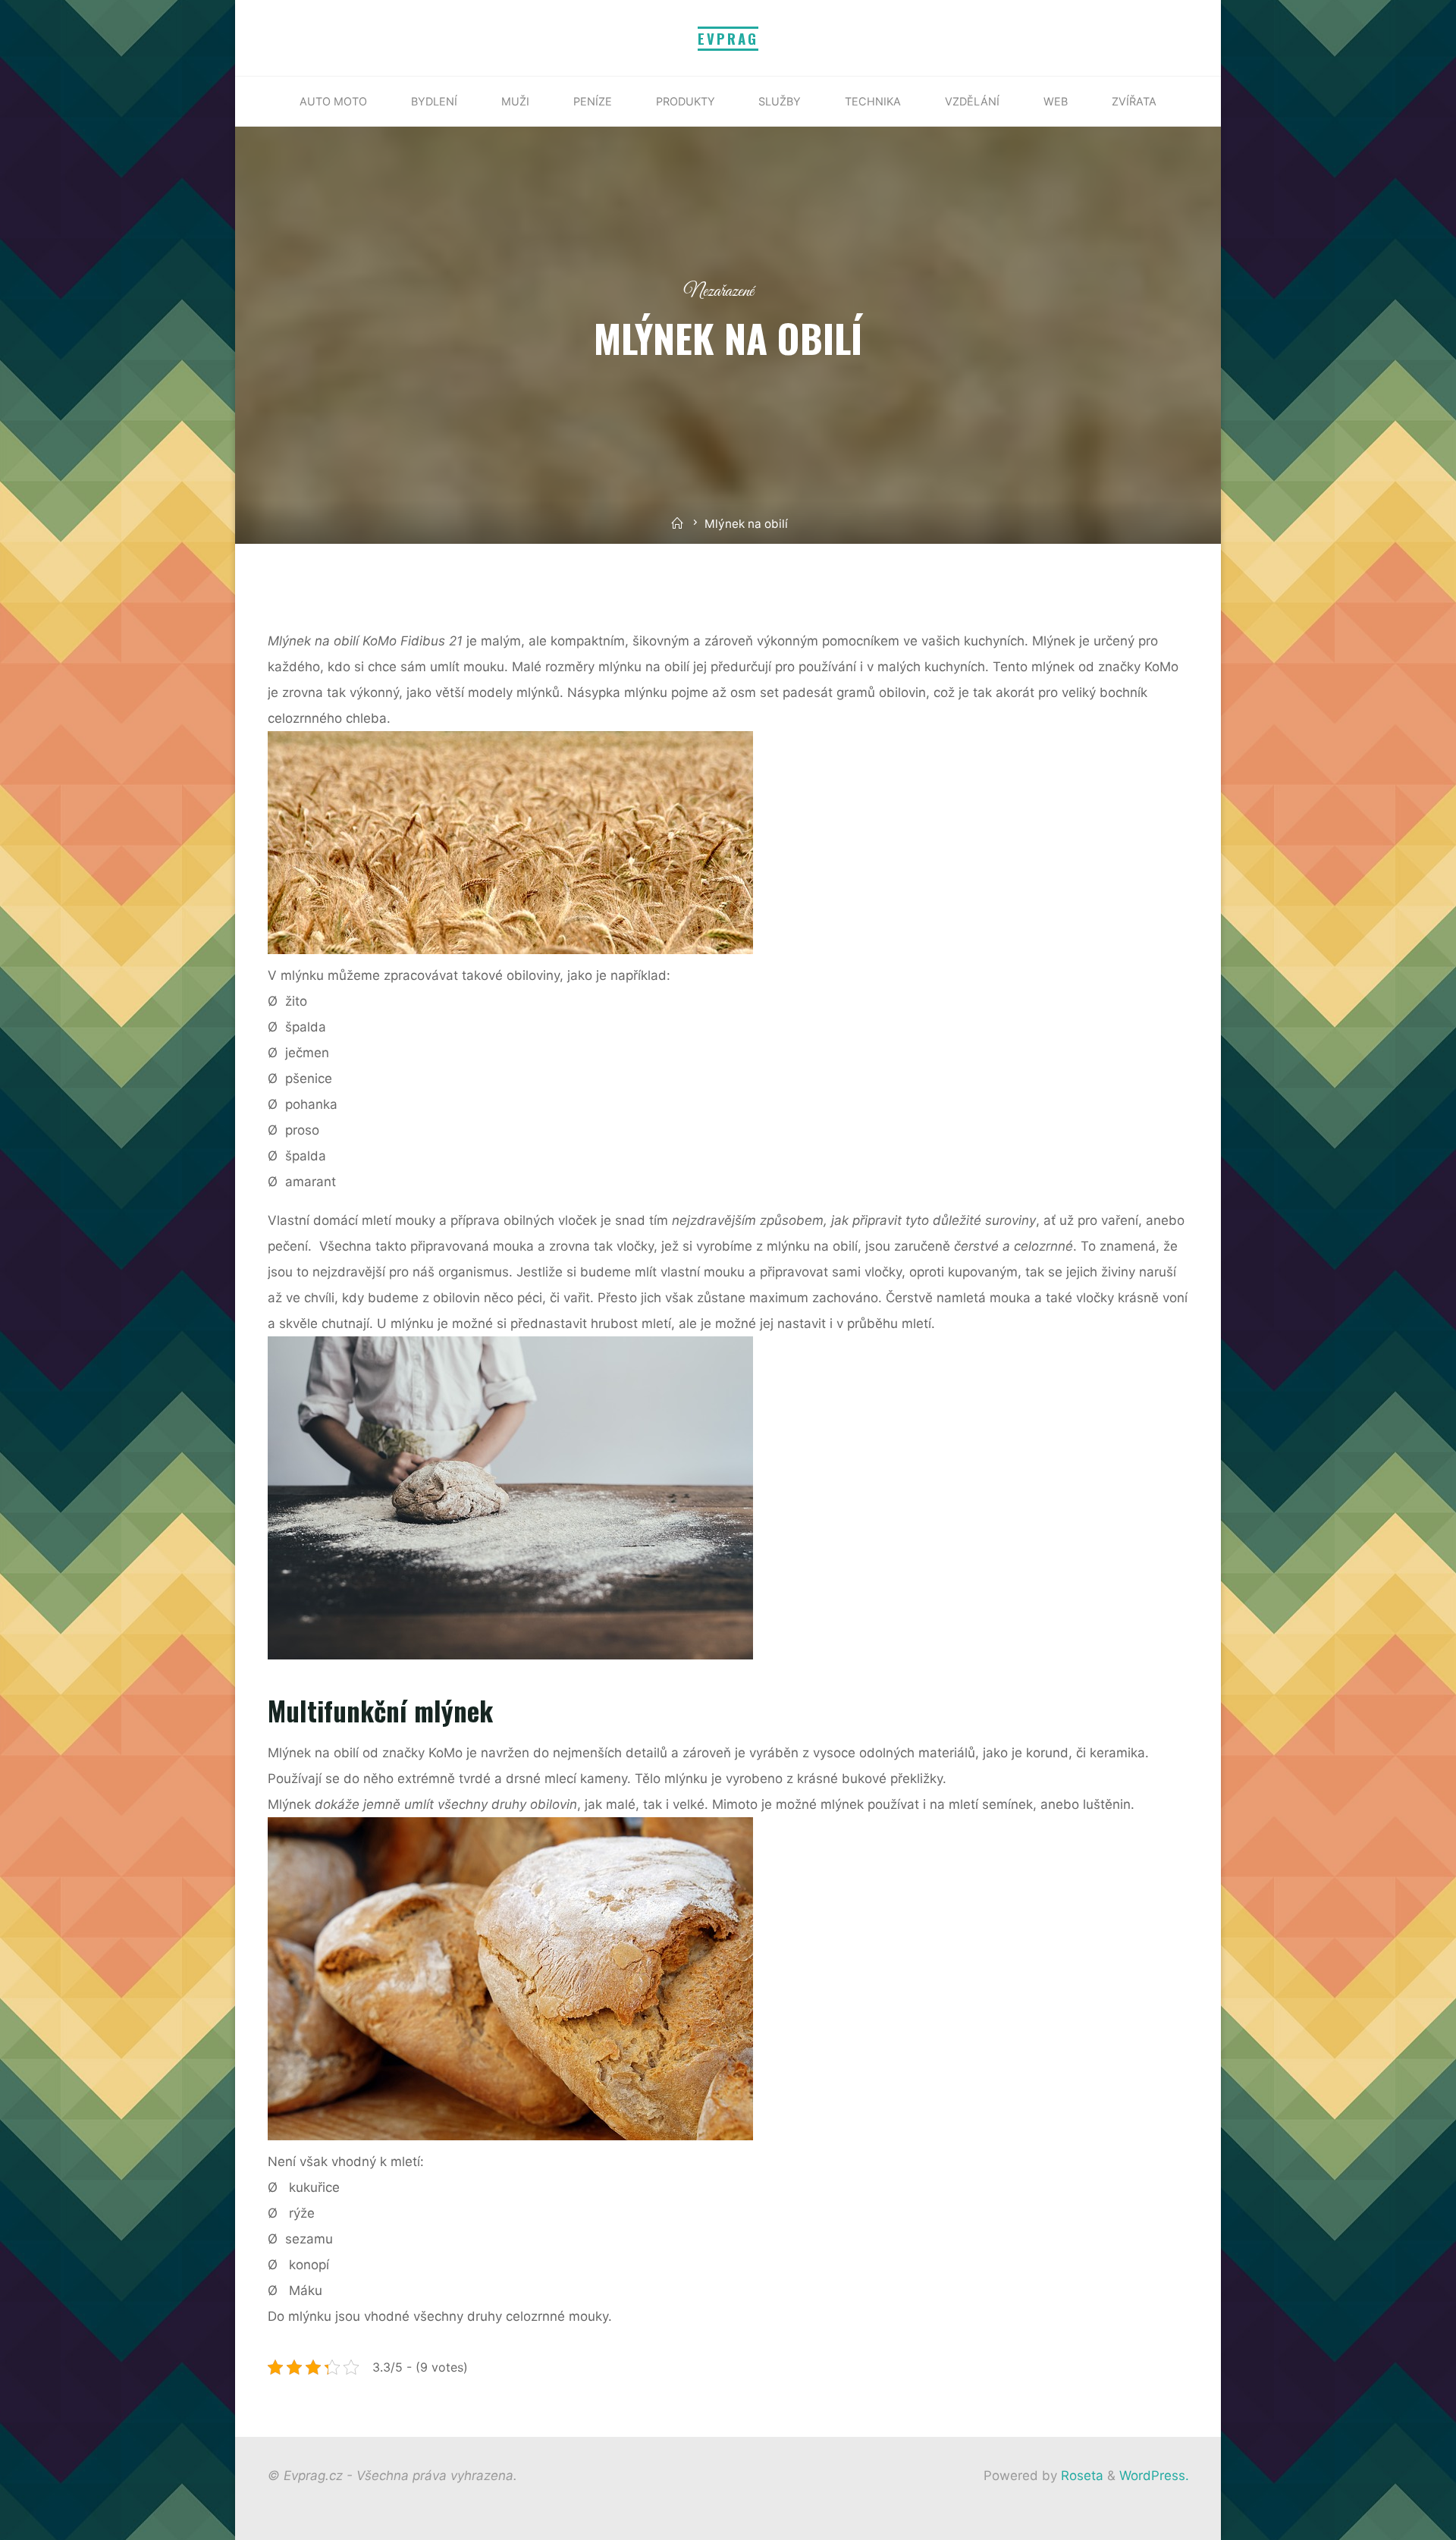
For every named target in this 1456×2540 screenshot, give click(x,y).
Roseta (1080, 2476)
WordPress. (1154, 2476)
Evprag (728, 38)
